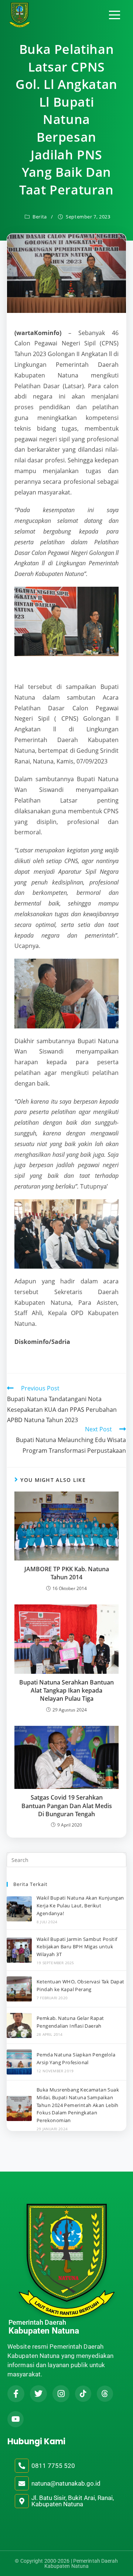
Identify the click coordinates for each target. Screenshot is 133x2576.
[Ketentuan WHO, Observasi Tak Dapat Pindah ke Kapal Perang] (19, 1989)
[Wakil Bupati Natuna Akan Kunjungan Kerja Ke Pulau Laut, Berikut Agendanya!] (19, 1909)
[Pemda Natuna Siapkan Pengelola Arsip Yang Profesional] (19, 2062)
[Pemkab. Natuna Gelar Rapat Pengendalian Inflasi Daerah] (19, 2025)
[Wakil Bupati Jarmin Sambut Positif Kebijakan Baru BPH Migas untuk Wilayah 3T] (19, 1950)
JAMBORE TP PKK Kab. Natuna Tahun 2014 (67, 1573)
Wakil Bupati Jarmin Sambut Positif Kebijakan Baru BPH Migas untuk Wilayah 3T (77, 1947)
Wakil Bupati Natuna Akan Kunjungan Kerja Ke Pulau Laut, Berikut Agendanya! (80, 1906)
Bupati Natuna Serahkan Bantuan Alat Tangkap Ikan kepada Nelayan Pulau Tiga (66, 1691)
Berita (40, 217)
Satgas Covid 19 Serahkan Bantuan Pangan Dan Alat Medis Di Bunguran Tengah (67, 1806)
